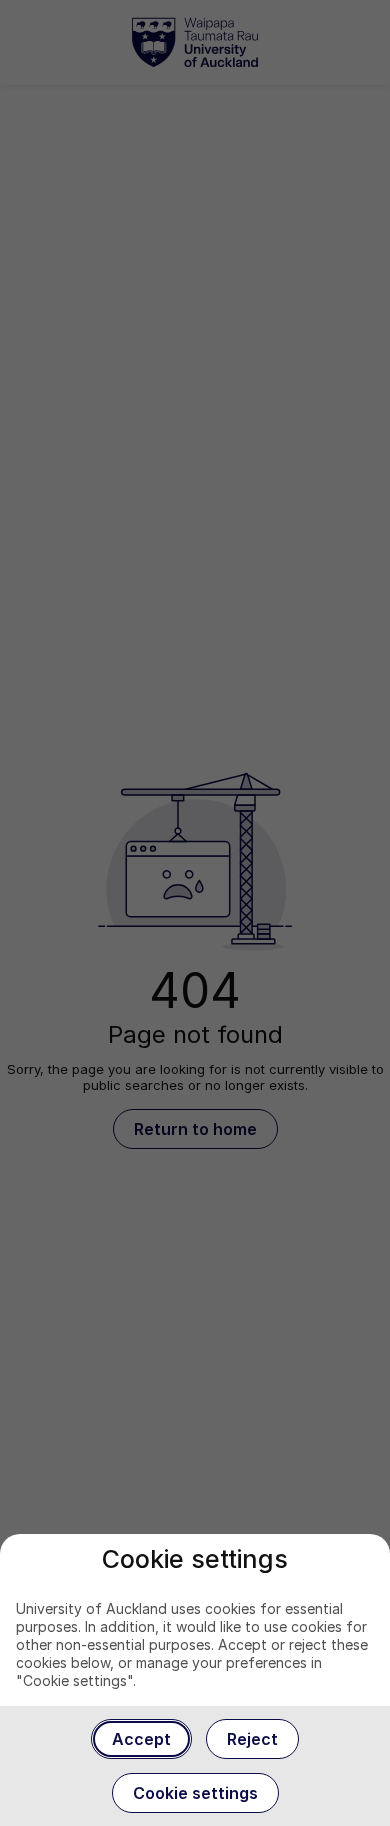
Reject (252, 1739)
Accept (141, 1739)
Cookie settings (195, 1793)
